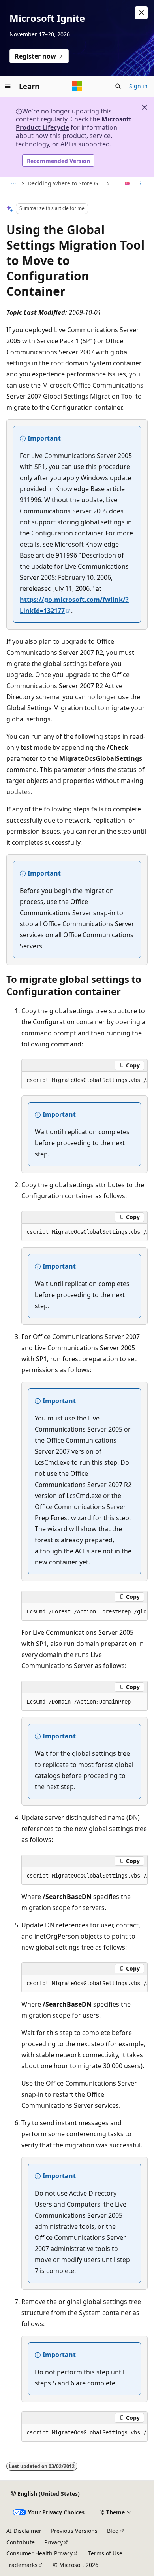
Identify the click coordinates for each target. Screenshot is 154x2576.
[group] (85, 1080)
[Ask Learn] (127, 184)
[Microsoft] (77, 86)
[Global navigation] (8, 86)
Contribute (21, 2542)
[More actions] (141, 184)
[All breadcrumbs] (13, 184)
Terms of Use (105, 2553)
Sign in (138, 86)
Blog (113, 2531)
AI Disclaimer (24, 2531)
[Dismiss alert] (141, 13)
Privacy (54, 2542)
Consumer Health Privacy (39, 2553)
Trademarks (22, 2565)
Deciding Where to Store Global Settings (66, 183)
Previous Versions (74, 2531)
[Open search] (118, 86)
